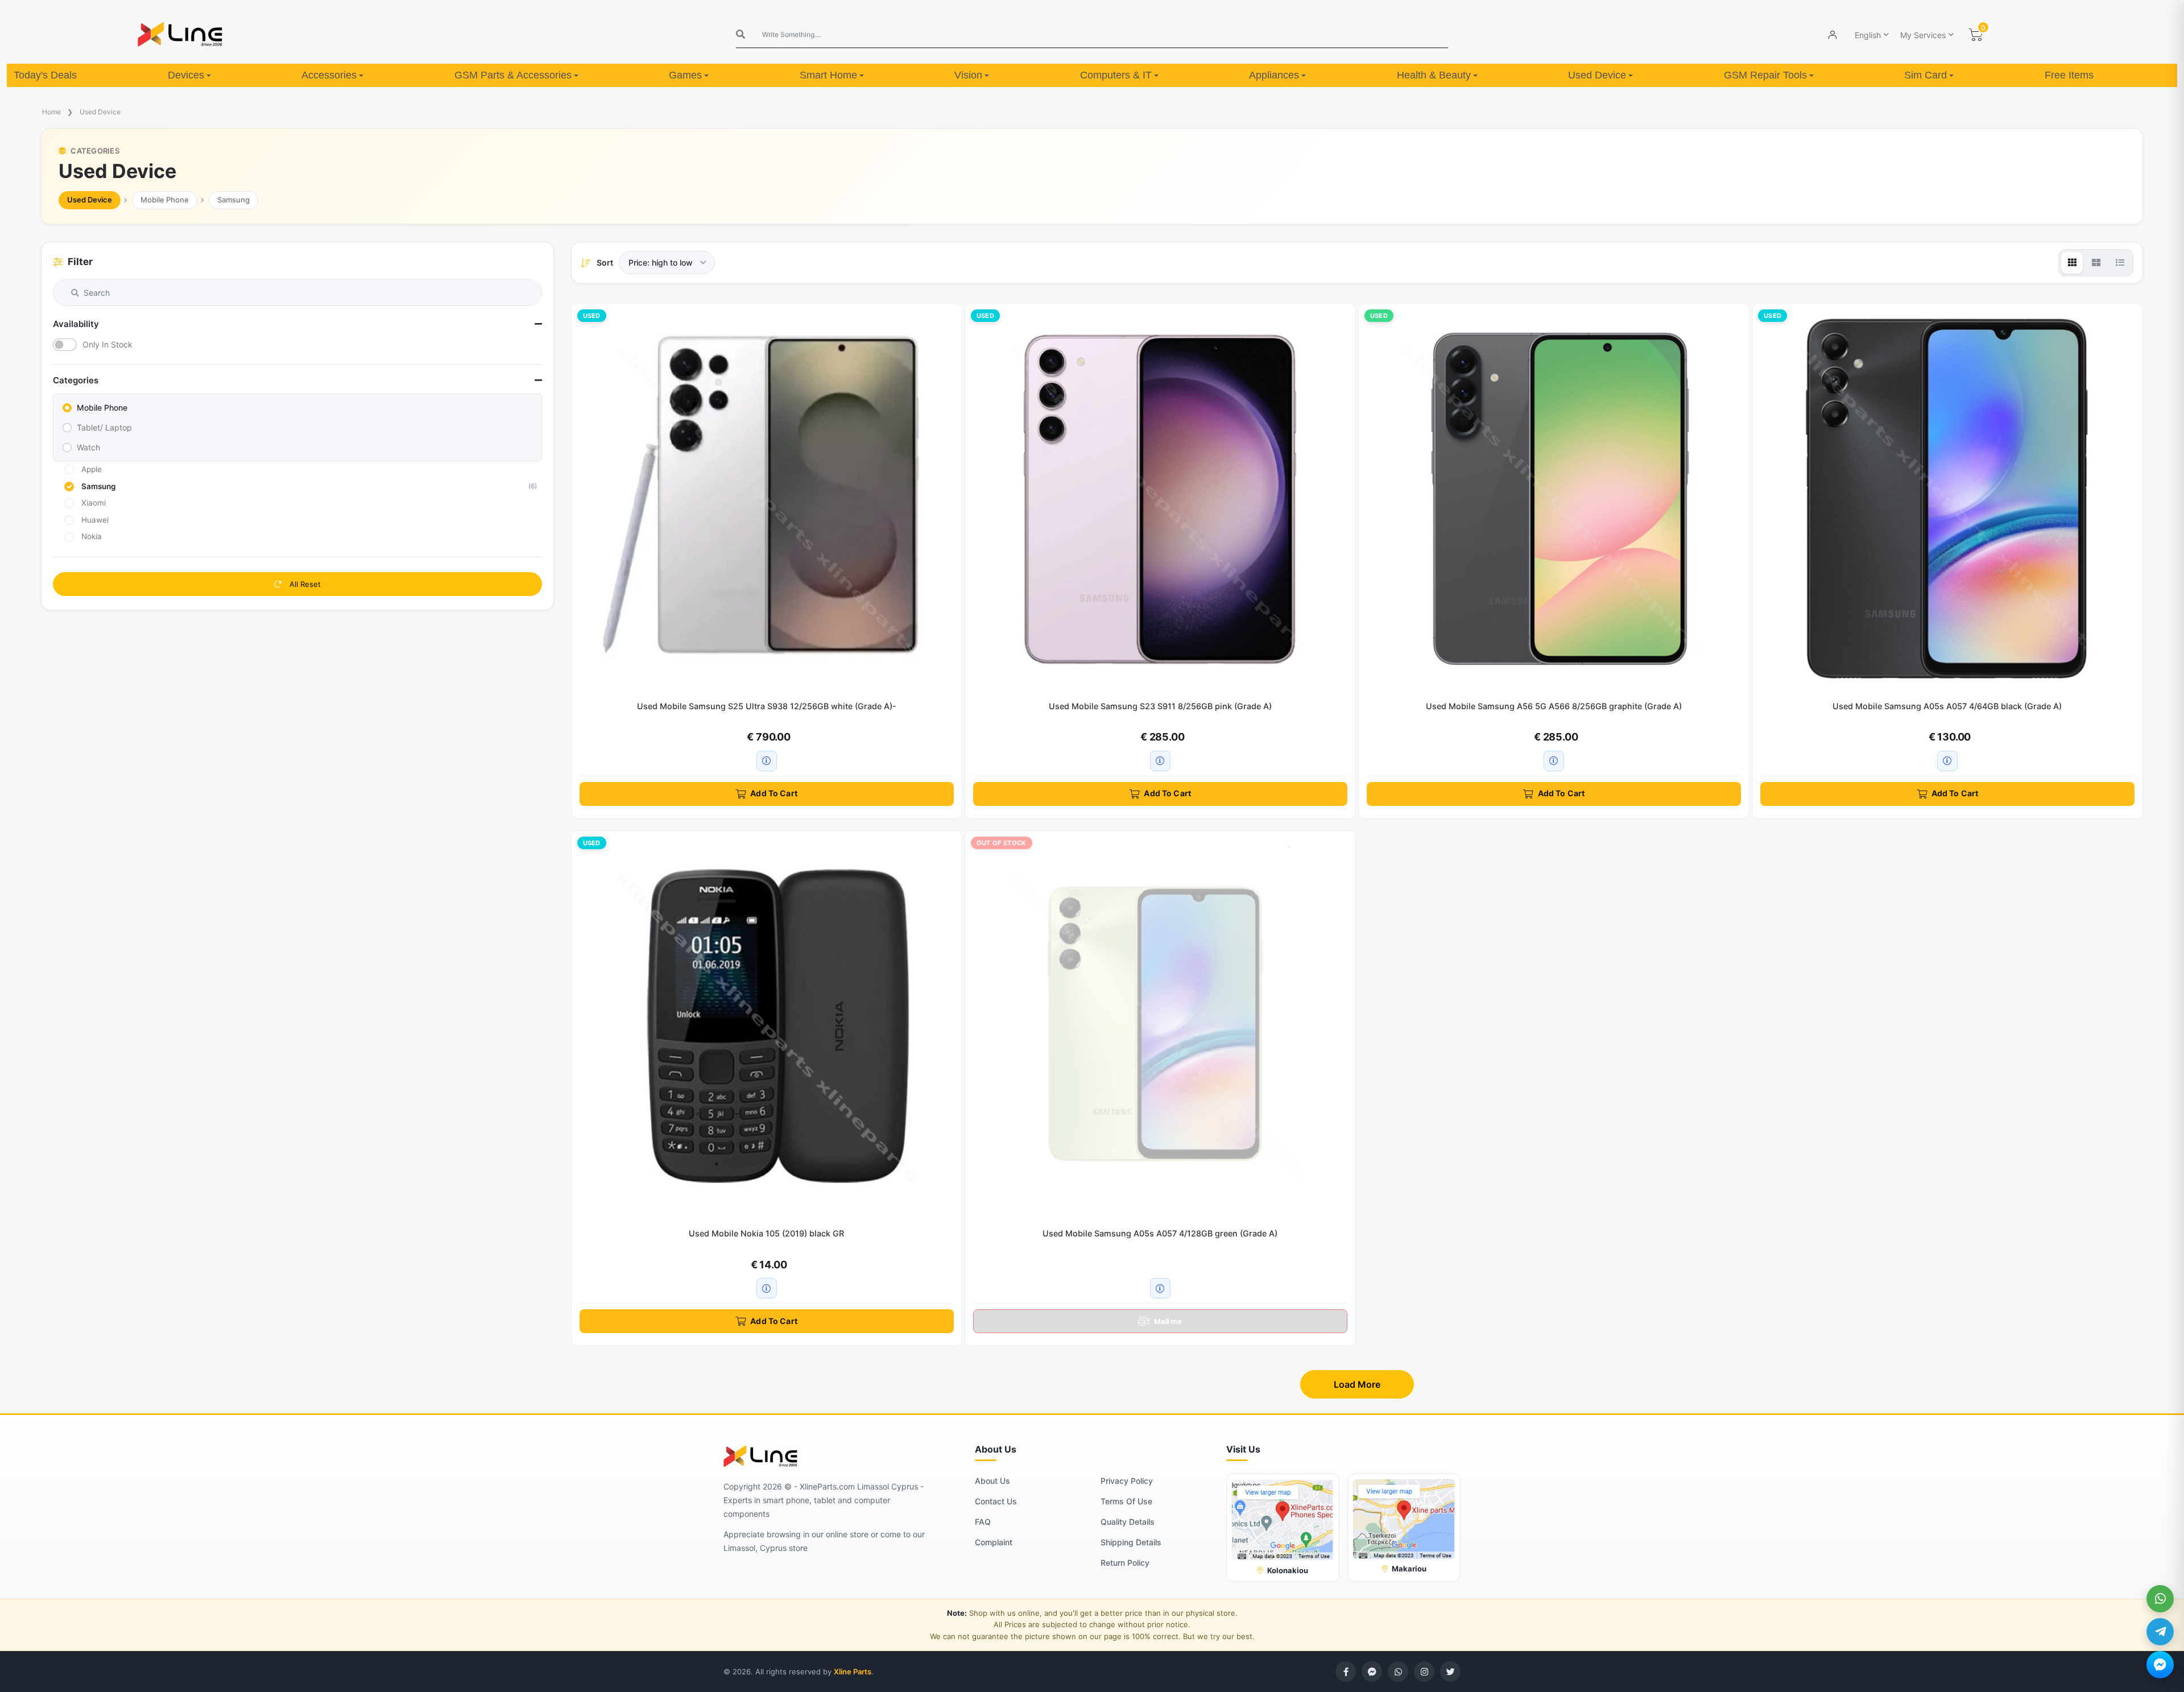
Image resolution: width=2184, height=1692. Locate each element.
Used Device (1597, 75)
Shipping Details (1131, 1542)
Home (51, 112)
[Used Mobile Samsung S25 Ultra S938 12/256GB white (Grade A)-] (767, 499)
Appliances (1274, 75)
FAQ (983, 1522)
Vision (968, 75)
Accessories (329, 75)
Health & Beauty (1434, 75)
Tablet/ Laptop (104, 427)
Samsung (233, 200)
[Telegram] (2160, 1632)
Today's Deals (45, 75)
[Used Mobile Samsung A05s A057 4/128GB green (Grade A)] (1160, 1026)
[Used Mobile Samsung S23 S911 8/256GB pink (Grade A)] (1160, 499)
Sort (605, 262)
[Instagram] (1424, 1672)
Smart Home (828, 75)
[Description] (767, 761)
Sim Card (1926, 75)
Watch (88, 447)
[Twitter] (1450, 1672)
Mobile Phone (165, 200)
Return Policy (1125, 1563)
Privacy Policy (1127, 1481)
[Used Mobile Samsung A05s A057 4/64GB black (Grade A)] (1947, 499)
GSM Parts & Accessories (513, 75)
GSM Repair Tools (1765, 75)
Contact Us (996, 1501)
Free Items (2069, 75)
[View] (2072, 263)
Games (685, 75)
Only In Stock (107, 344)
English (1868, 35)
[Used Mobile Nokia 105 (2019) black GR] (767, 1026)
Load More (1357, 1384)
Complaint (994, 1542)
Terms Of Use (1126, 1501)
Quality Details (1128, 1522)
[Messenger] (2160, 1665)
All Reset (304, 584)
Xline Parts (853, 1672)
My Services (1923, 35)
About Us (992, 1481)
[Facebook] (1346, 1672)
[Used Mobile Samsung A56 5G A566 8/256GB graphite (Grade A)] (1554, 499)
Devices (186, 75)
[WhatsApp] (2160, 1599)
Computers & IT (1116, 75)
